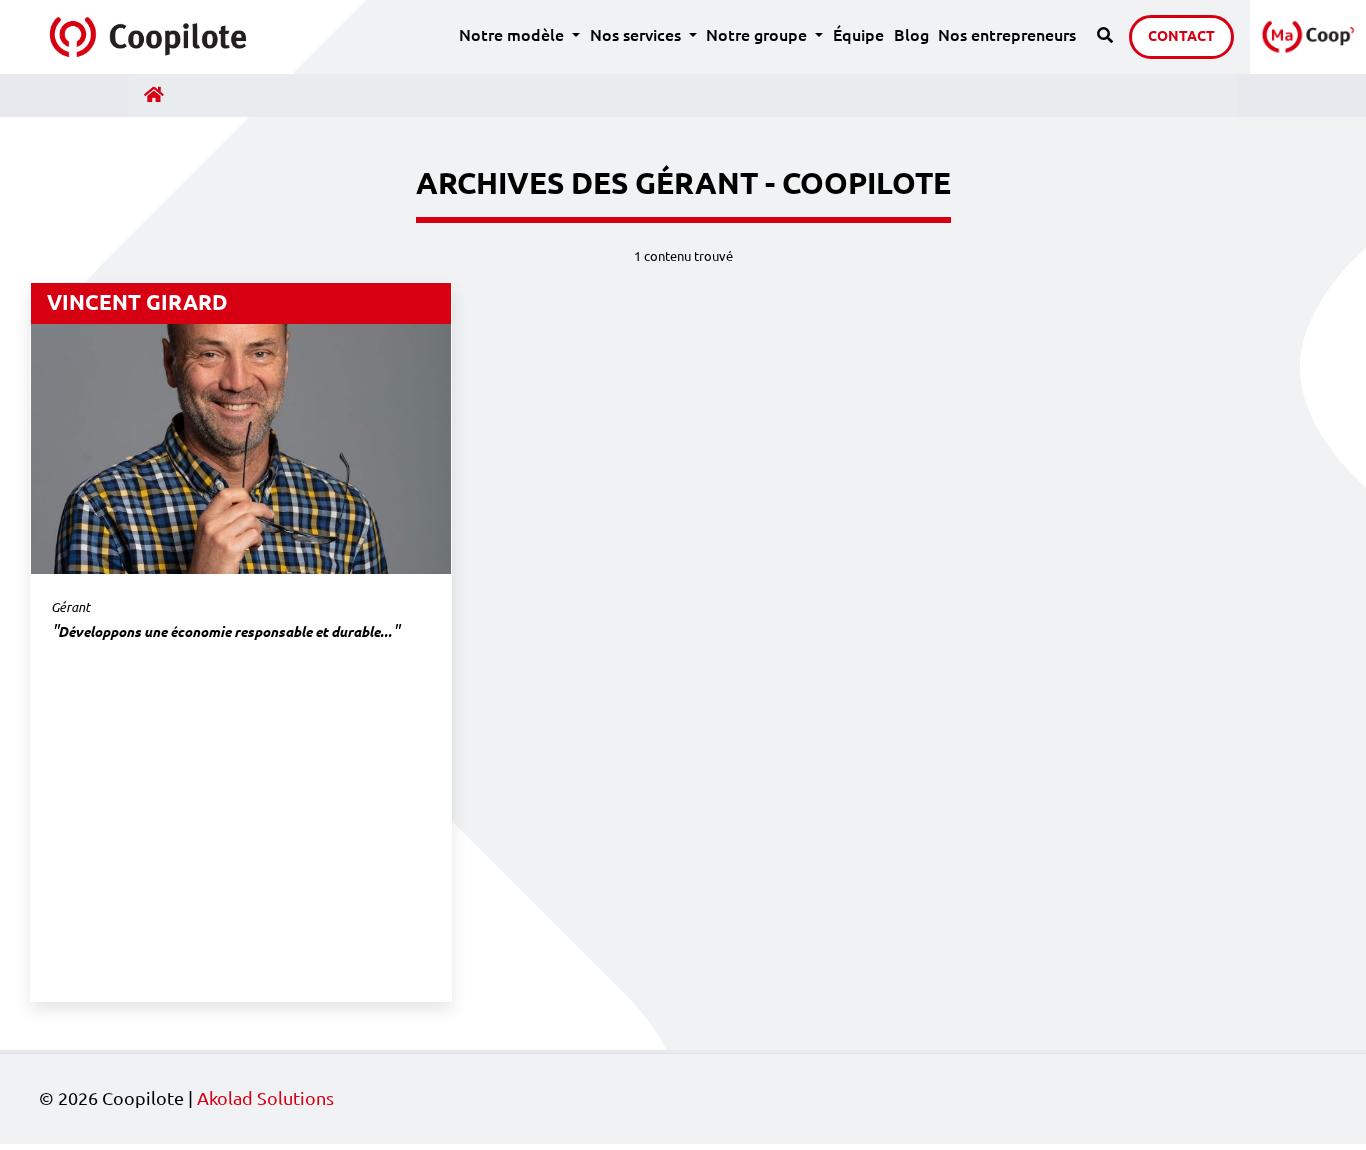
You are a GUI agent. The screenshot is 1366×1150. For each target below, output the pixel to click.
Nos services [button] (637, 35)
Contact (1181, 36)
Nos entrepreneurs (1007, 35)
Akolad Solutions (265, 1098)
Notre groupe (767, 34)
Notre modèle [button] (513, 35)
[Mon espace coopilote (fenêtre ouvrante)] (1308, 37)
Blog (911, 35)
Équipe (858, 35)
